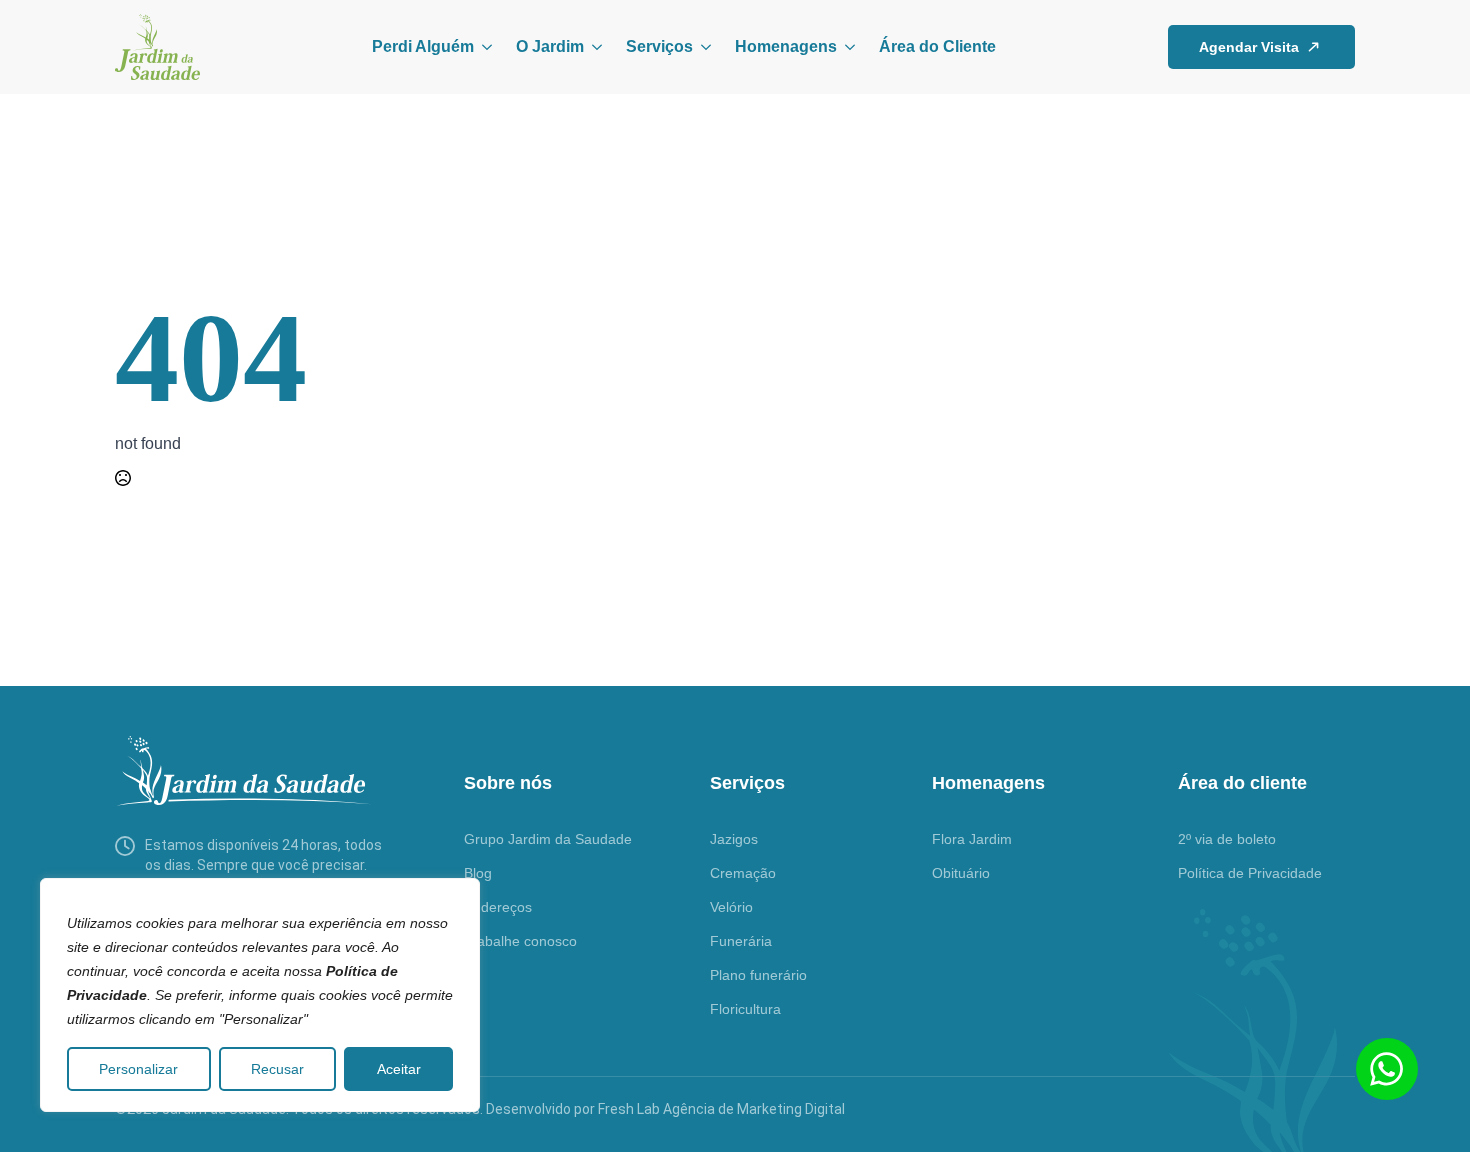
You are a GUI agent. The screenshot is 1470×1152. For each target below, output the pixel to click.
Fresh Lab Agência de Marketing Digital (721, 1109)
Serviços (659, 46)
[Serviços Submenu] (702, 47)
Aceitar (399, 1069)
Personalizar (138, 1069)
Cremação (743, 873)
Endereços (498, 907)
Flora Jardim (972, 839)
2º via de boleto (1227, 839)
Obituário (961, 873)
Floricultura (745, 1009)
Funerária (741, 941)
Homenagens (786, 46)
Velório (731, 907)
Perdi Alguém (423, 46)
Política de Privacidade (1250, 873)
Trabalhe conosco (520, 941)
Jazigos (734, 839)
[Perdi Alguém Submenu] (483, 47)
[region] (260, 995)
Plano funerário (758, 975)
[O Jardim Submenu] (593, 47)
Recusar (277, 1069)
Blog (478, 873)
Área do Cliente (937, 46)
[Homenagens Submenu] (846, 47)
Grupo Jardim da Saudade (548, 839)
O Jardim (550, 46)
